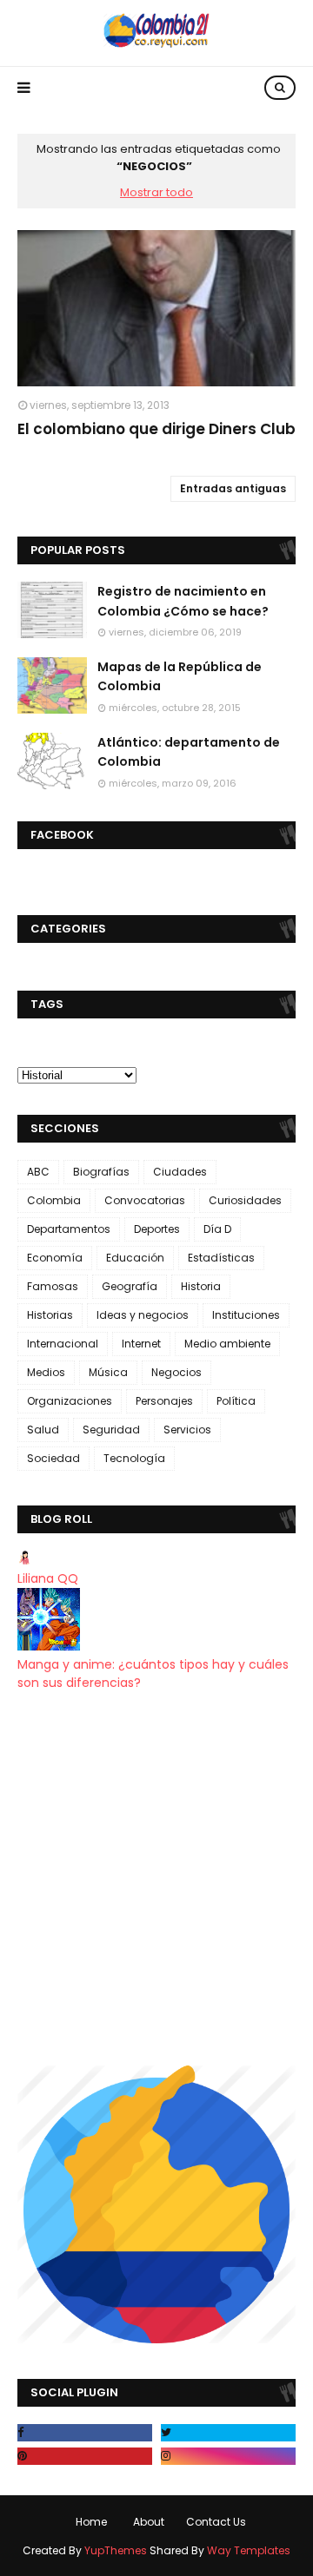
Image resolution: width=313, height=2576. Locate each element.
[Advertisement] (156, 1879)
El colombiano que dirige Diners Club (156, 429)
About (149, 2522)
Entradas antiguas (233, 488)
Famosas (53, 1286)
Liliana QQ (48, 1578)
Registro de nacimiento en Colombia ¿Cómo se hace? (183, 601)
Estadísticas (221, 1258)
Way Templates (249, 2550)
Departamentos (69, 1229)
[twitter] (228, 2433)
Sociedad (53, 1458)
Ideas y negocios (143, 1315)
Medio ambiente (227, 1344)
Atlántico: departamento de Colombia (189, 752)
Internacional (63, 1344)
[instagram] (228, 2456)
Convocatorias (145, 1200)
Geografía (130, 1286)
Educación (135, 1258)
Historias (50, 1315)
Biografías (101, 1172)
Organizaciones (70, 1401)
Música (108, 1372)
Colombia (54, 1200)
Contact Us (216, 2522)
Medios (46, 1372)
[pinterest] (85, 2456)
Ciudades (180, 1172)
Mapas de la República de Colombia (180, 676)
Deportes (157, 1229)
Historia (201, 1286)
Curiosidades (245, 1200)
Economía (55, 1258)
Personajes (164, 1401)
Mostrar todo (156, 192)
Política (236, 1401)
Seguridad (111, 1430)
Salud (43, 1430)
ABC (38, 1172)
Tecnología (134, 1458)
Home (91, 2522)
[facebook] (85, 2433)
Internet (141, 1344)
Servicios (187, 1430)
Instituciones (246, 1315)
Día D (217, 1229)
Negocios (176, 1372)
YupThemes (116, 2550)
